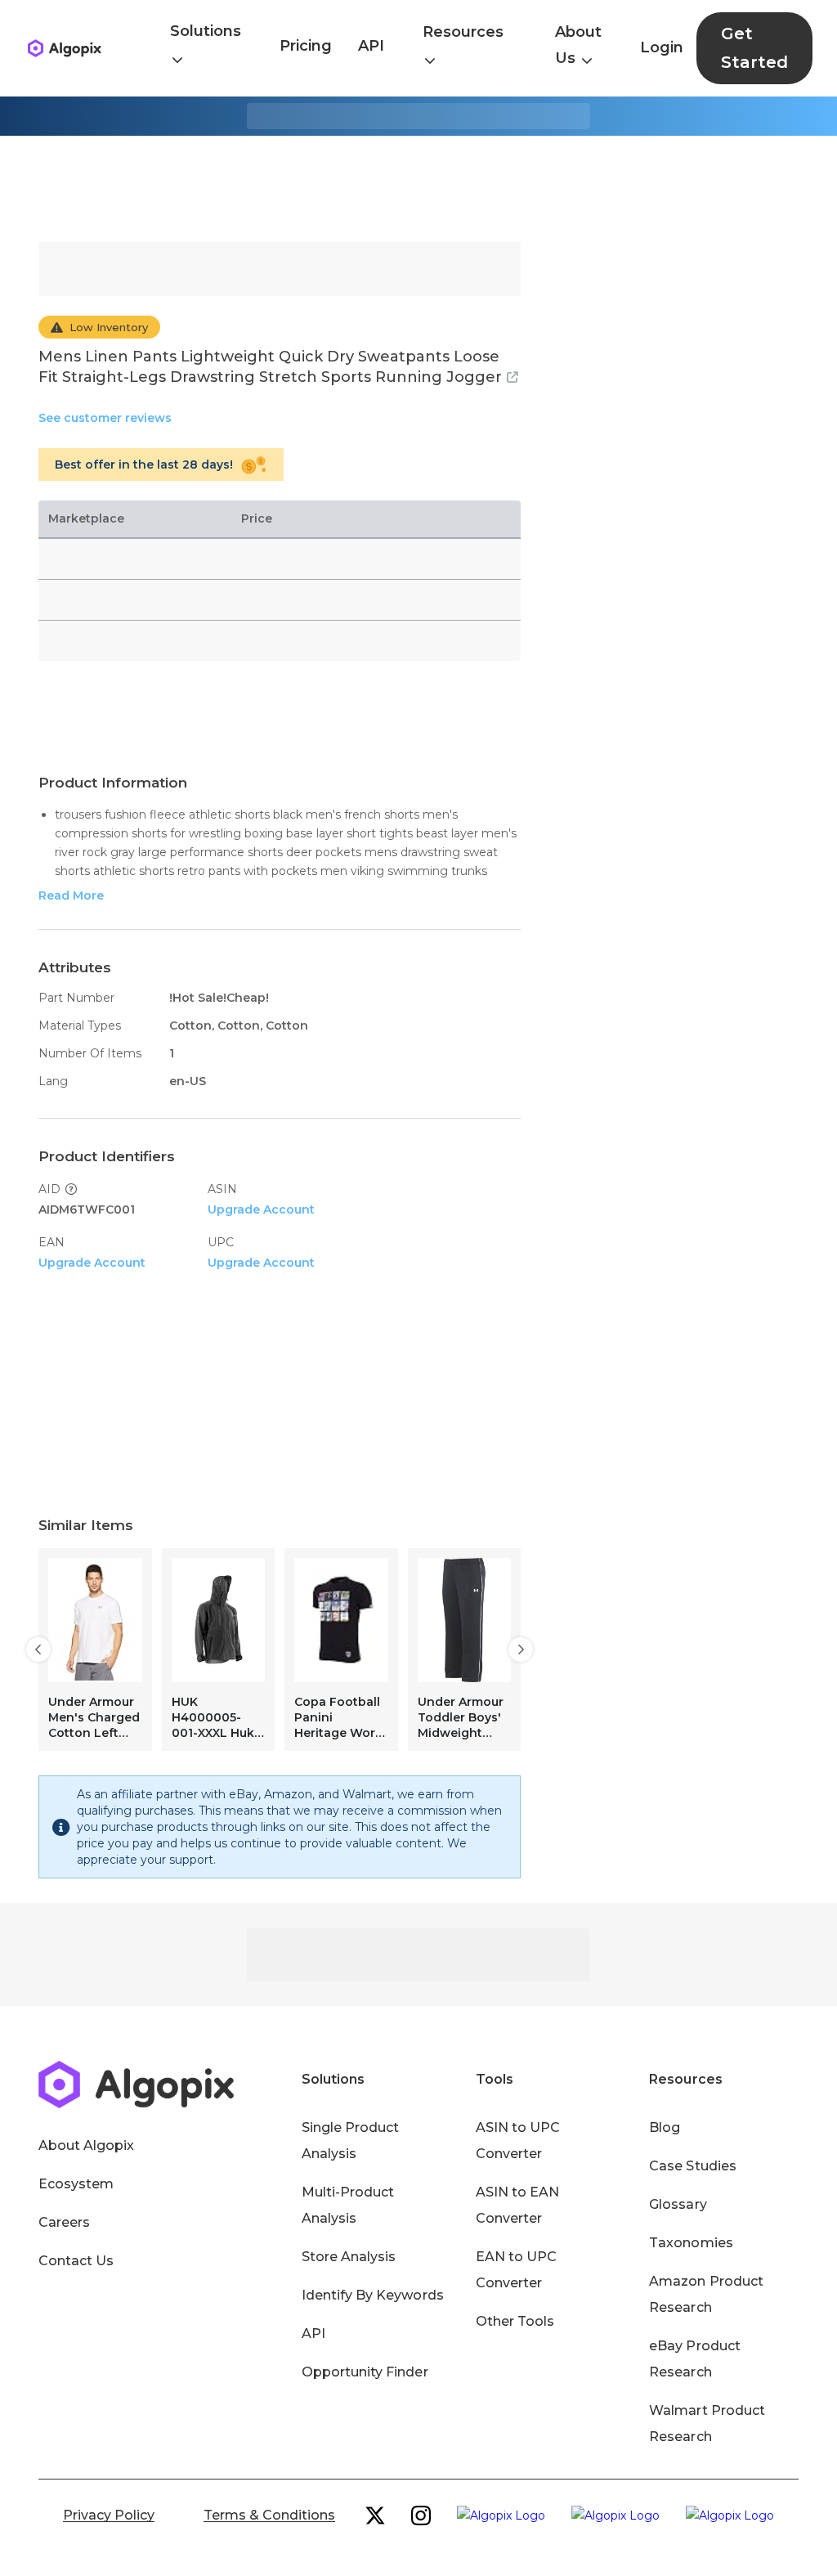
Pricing (306, 46)
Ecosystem (76, 2184)
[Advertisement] (418, 189)
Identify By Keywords (373, 2295)
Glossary (678, 2204)
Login (662, 47)
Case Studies (692, 2166)
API (371, 46)
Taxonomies (691, 2243)
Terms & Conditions (269, 2515)
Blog (665, 2127)
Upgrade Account (261, 1209)
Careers (64, 2222)
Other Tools (515, 2321)
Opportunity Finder (365, 2372)
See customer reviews (105, 418)
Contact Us (76, 2261)
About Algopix (86, 2145)
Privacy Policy (109, 2515)
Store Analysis (349, 2257)
